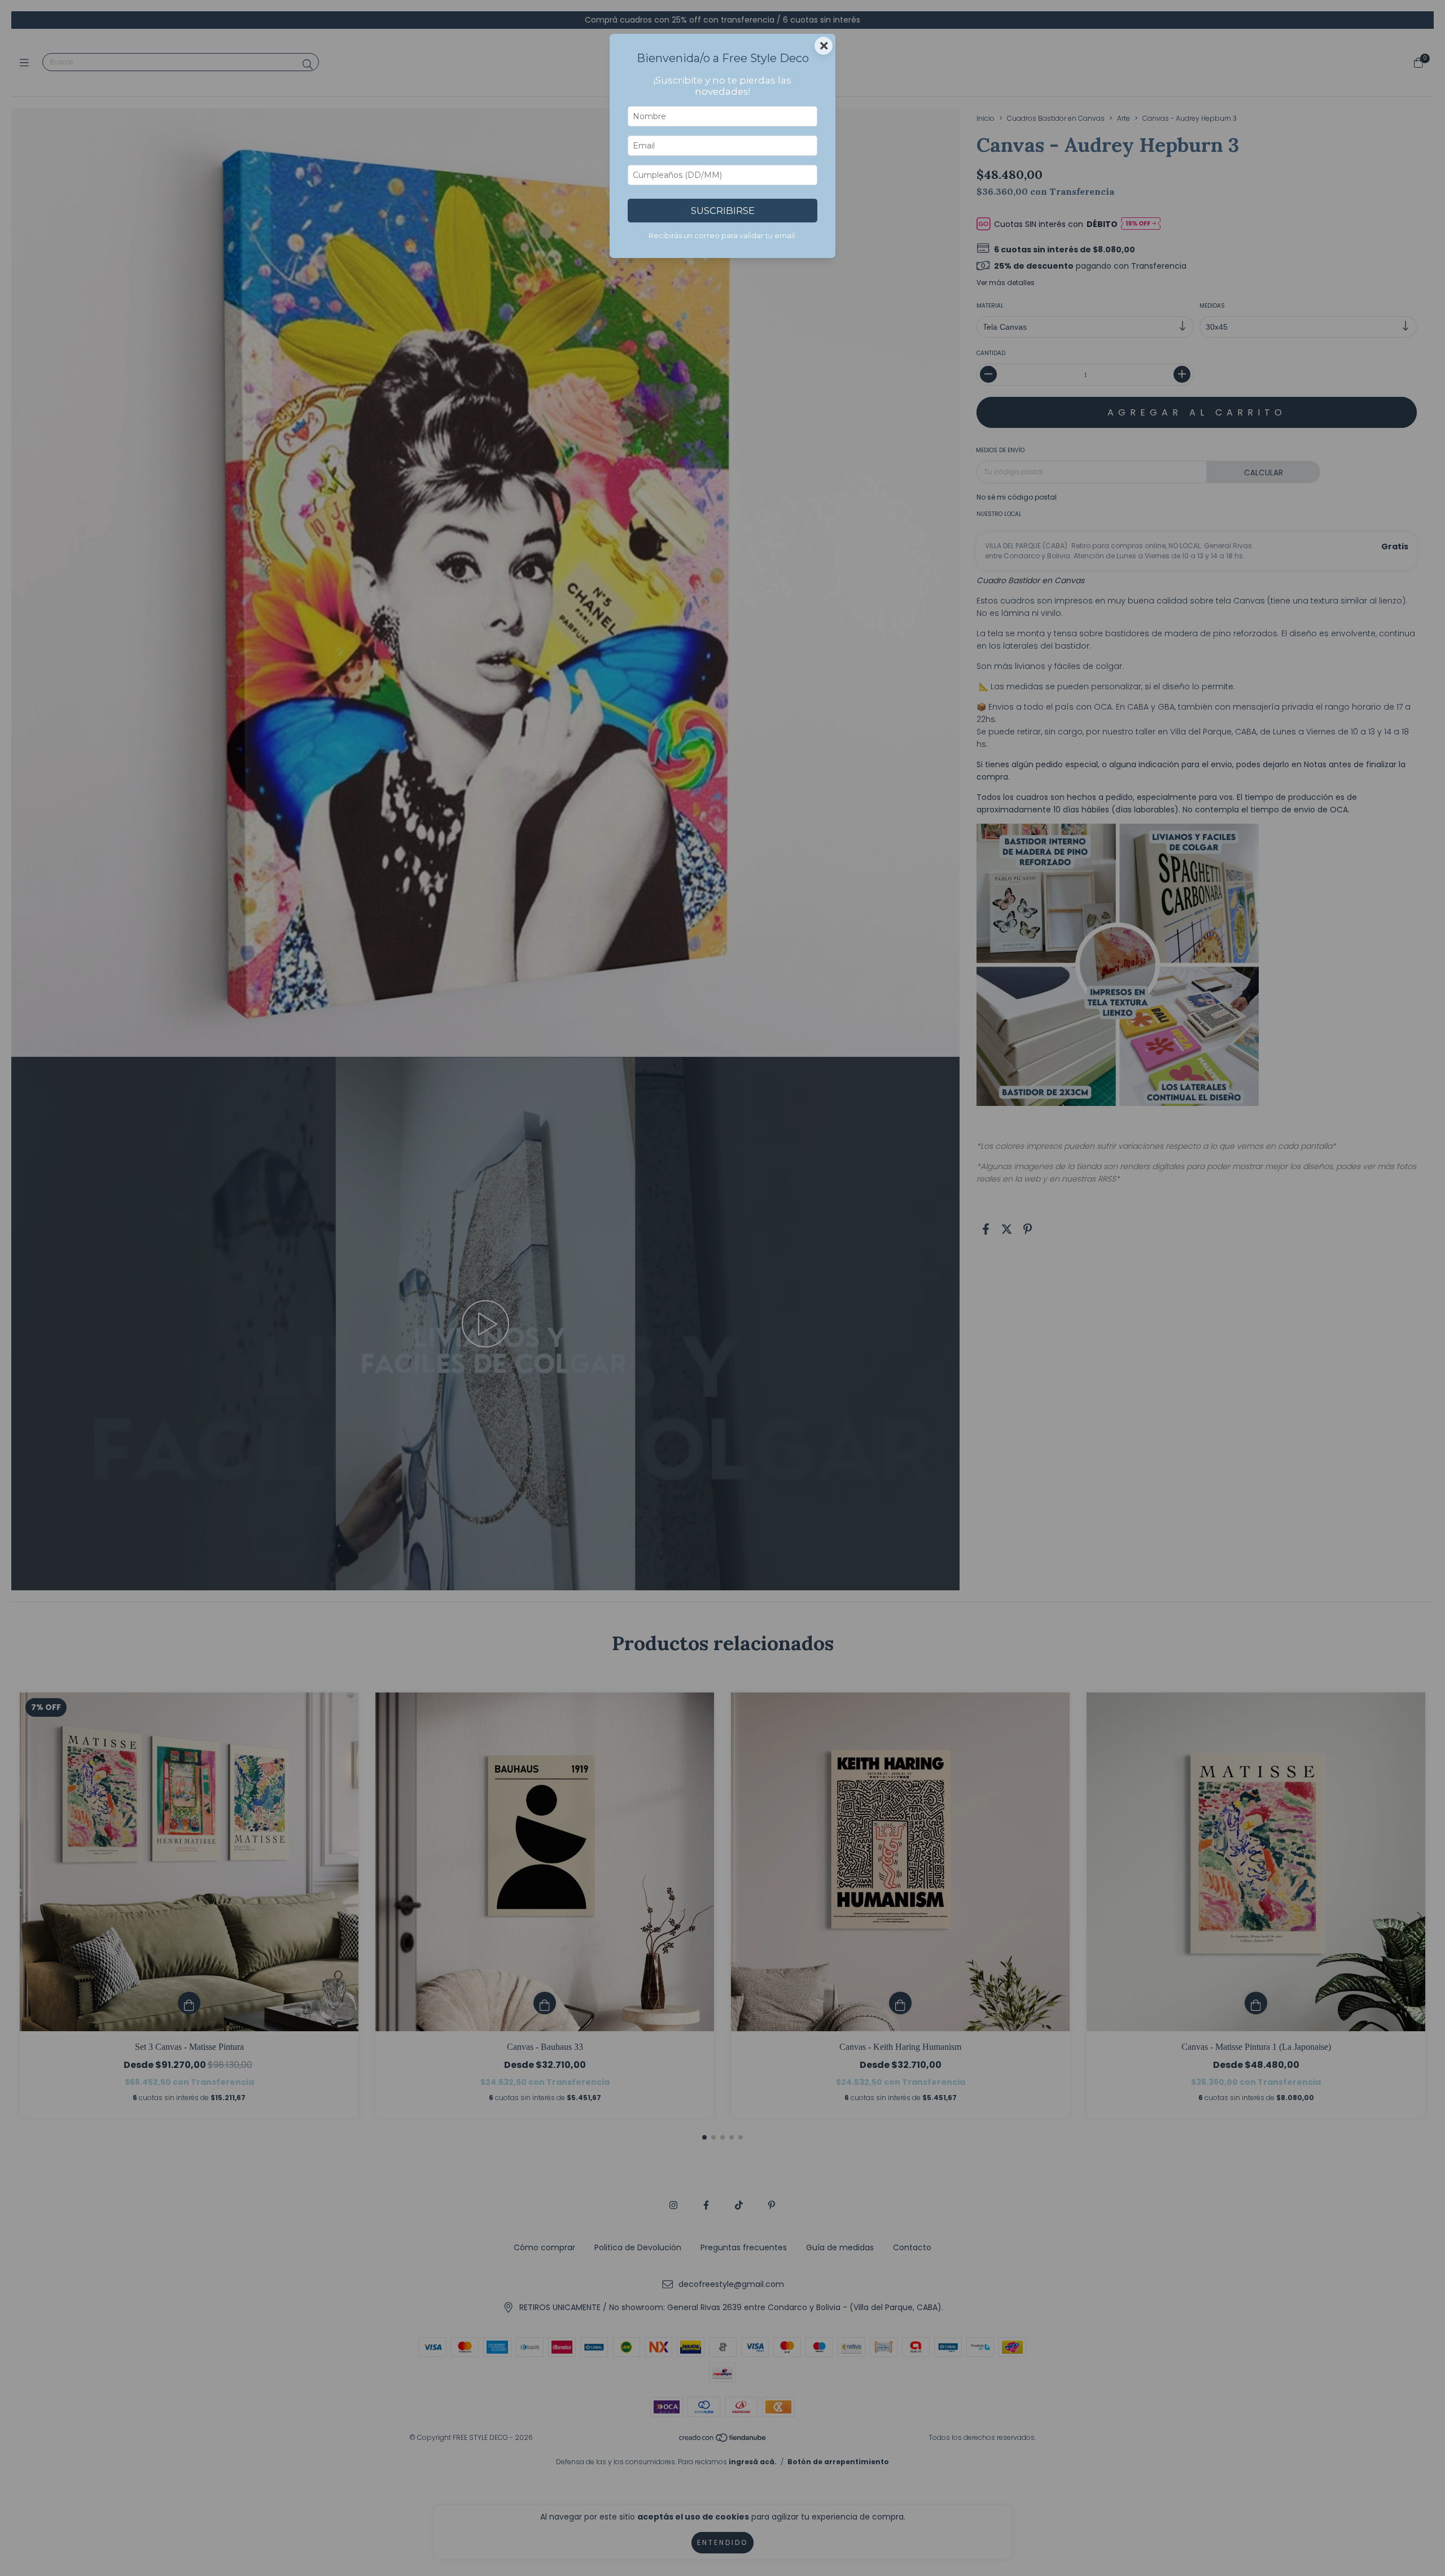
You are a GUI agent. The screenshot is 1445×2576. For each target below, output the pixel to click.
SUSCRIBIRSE (723, 211)
